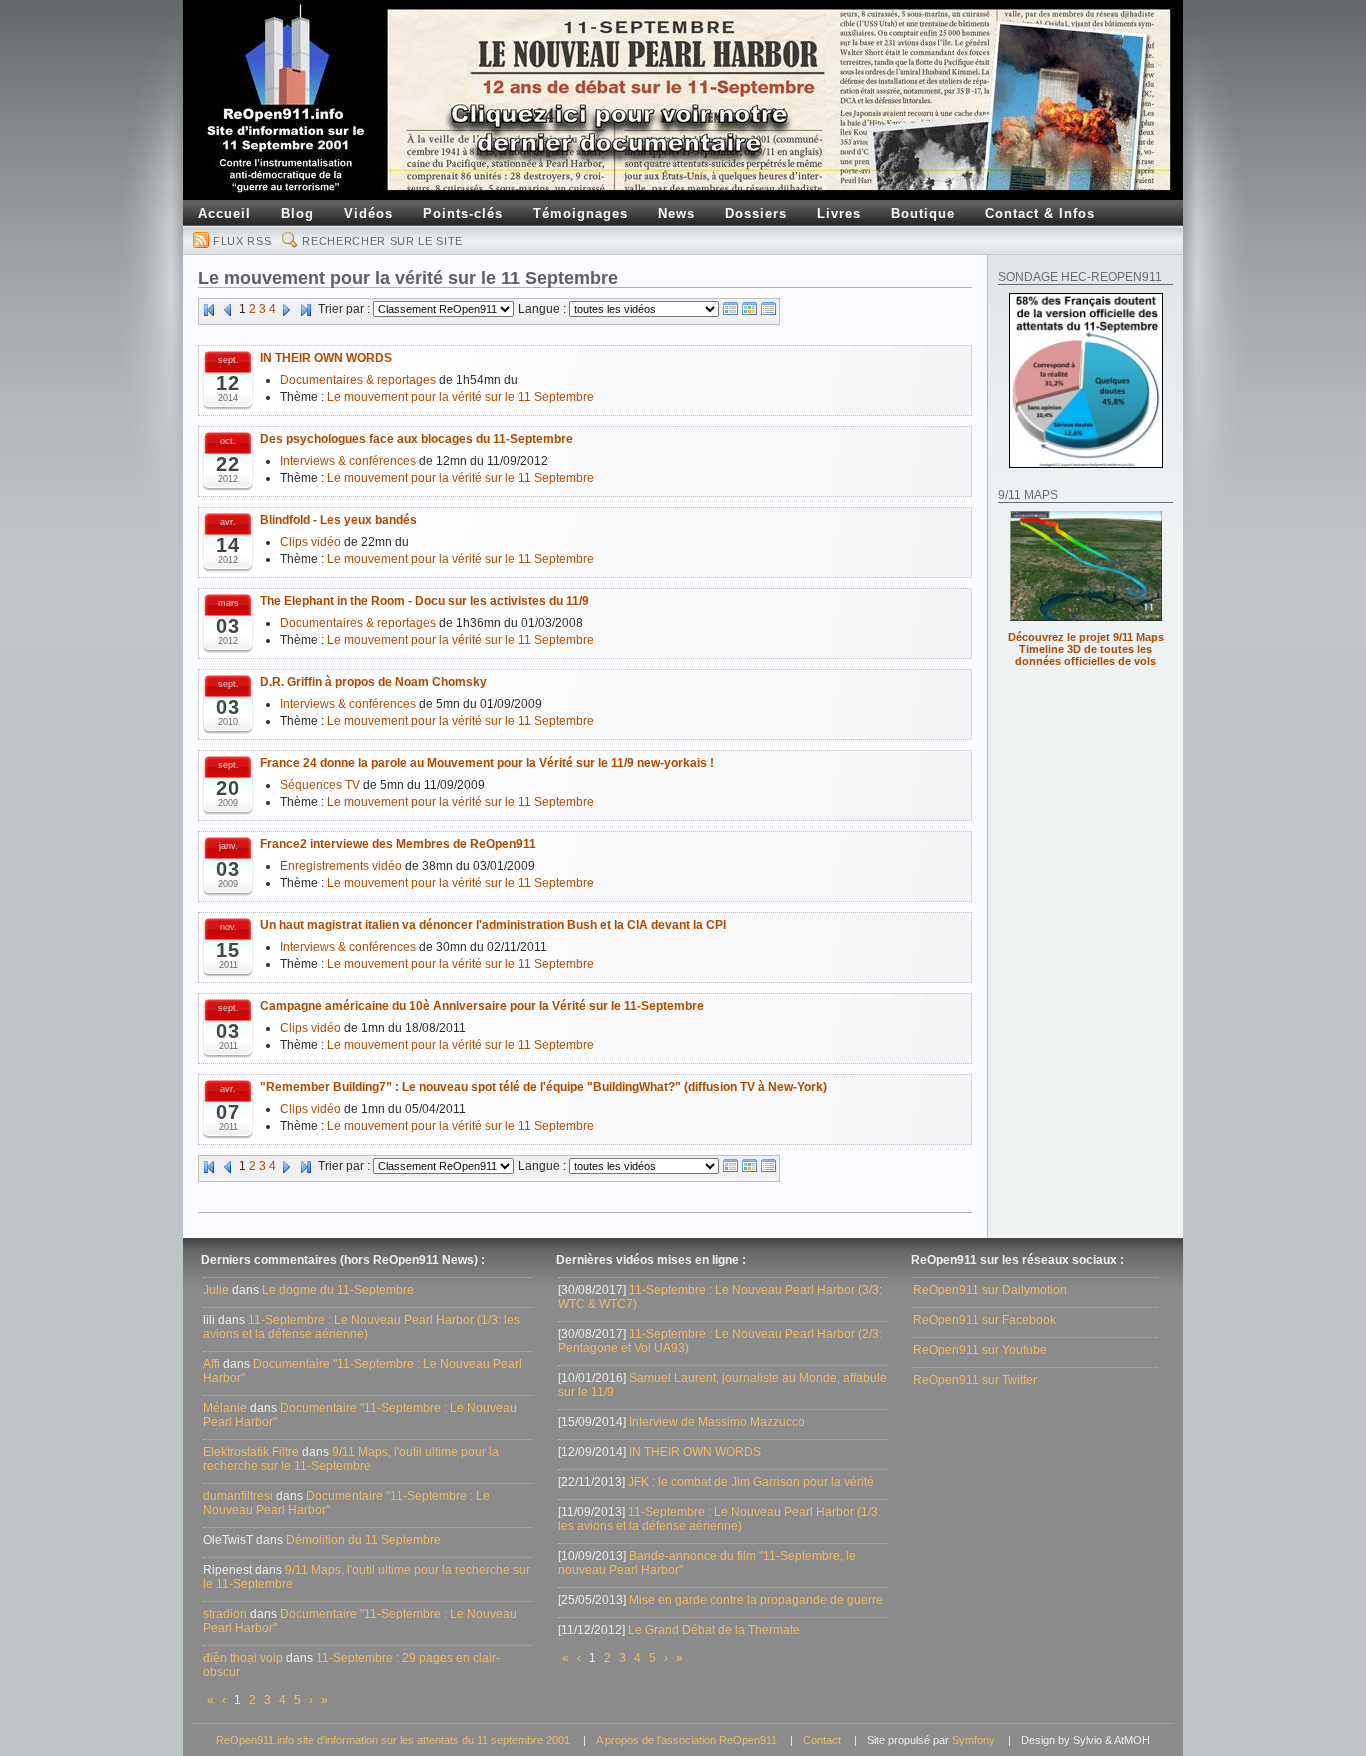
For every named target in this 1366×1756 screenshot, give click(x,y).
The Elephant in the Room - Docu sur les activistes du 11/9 (424, 601)
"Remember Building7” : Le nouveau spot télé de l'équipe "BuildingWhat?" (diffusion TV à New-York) (543, 1087)
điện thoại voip (243, 1658)
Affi (211, 1364)
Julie (216, 1290)
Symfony (973, 1740)
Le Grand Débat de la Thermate (714, 1630)
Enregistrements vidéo (341, 866)
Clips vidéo (310, 542)
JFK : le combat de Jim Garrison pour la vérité (751, 1482)
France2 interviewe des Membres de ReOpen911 (398, 844)
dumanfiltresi (238, 1496)
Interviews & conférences (348, 461)
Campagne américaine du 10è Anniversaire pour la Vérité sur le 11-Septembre (482, 1006)
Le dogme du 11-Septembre (338, 1290)
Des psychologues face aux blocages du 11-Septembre (416, 439)
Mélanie (225, 1408)
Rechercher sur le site (382, 241)
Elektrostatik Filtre (251, 1452)
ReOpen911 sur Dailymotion (990, 1290)
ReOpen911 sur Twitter (975, 1380)
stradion (225, 1614)
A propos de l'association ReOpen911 (686, 1740)
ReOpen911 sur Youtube (980, 1350)
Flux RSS (242, 241)
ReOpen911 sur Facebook (984, 1320)
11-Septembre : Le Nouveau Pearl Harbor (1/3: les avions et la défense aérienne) (361, 1327)
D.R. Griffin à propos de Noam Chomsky (373, 682)
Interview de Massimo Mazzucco (717, 1422)
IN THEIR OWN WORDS (326, 358)
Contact (822, 1740)
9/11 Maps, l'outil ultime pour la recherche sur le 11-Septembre (351, 1459)
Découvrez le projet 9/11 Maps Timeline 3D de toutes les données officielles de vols (1086, 649)
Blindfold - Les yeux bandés (338, 520)
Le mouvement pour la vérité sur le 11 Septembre (460, 397)
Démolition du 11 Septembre (363, 1540)
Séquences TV (320, 785)
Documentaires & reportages (358, 380)
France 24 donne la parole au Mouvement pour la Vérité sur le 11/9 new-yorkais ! (487, 763)
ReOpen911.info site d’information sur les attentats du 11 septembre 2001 (393, 1740)
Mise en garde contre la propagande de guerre (756, 1600)
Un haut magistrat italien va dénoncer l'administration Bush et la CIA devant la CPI (493, 925)
